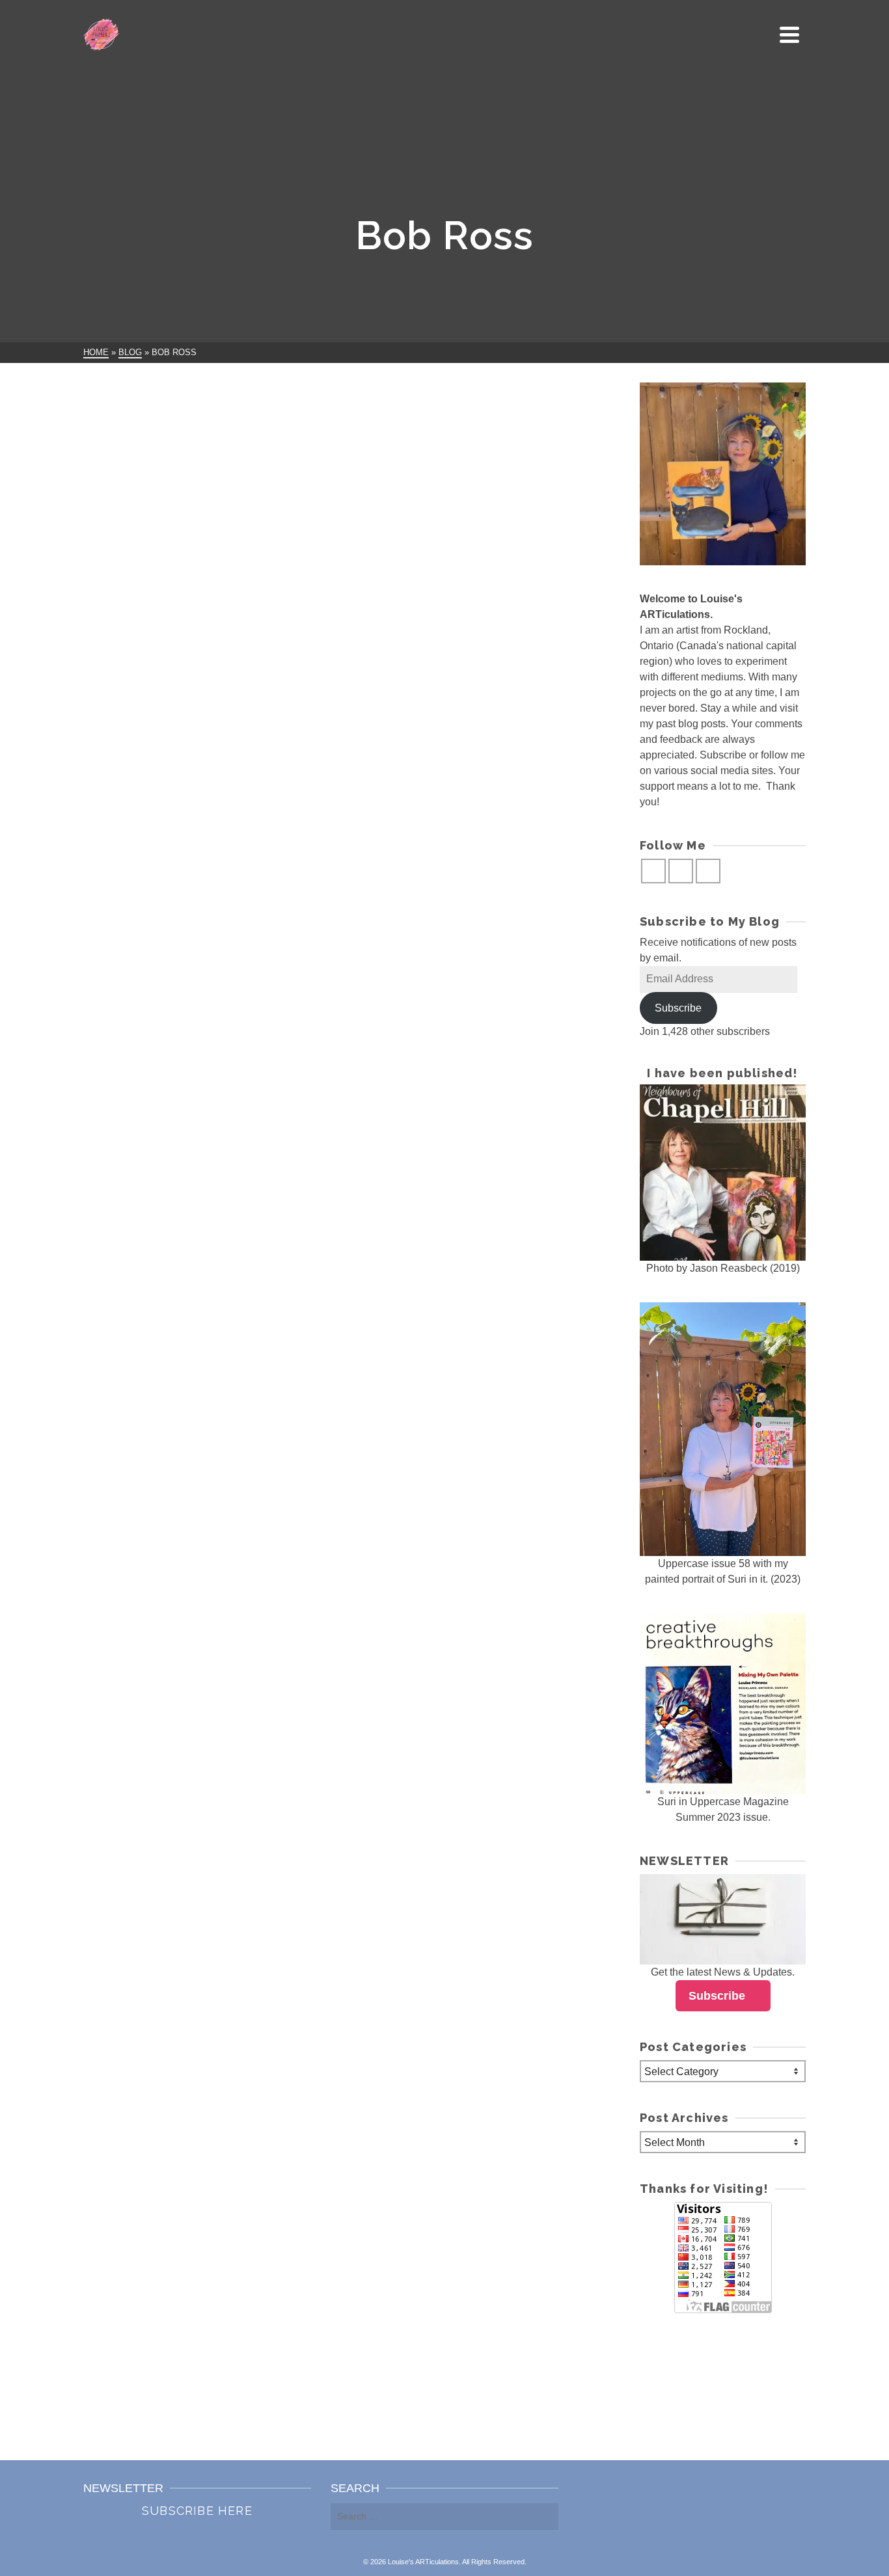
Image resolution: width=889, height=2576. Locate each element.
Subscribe (678, 1008)
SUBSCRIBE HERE (197, 2511)
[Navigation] (789, 34)
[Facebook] (653, 871)
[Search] (760, 34)
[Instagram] (681, 871)
